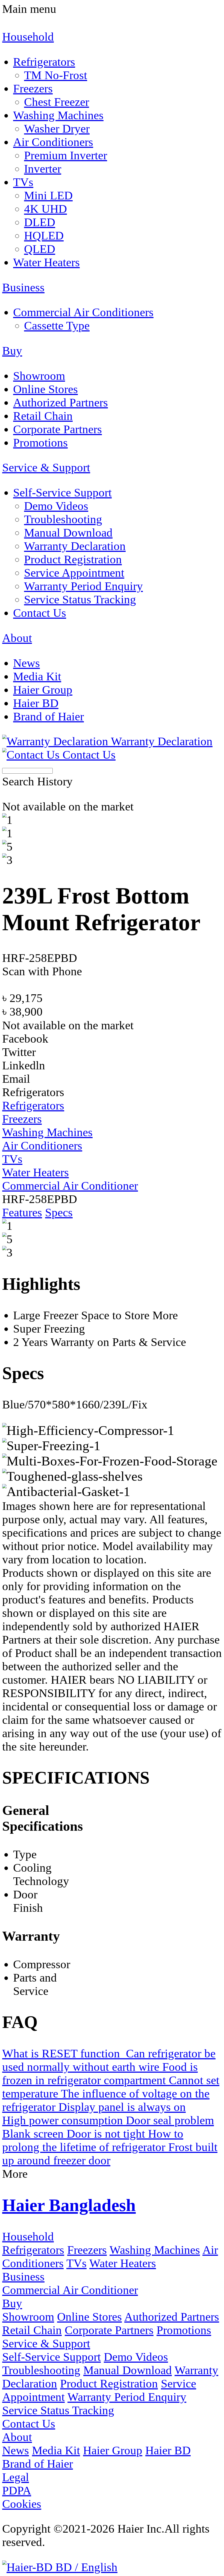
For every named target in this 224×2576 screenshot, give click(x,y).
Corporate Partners (109, 2330)
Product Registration (109, 2384)
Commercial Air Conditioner (70, 2290)
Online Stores (89, 2317)
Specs (59, 1212)
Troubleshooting (41, 2370)
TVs (76, 2263)
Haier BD (168, 2450)
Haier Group (113, 2450)
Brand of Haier (38, 2464)
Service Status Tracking (58, 2410)
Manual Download (128, 2370)
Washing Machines (155, 2250)
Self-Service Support (51, 2357)
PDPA (17, 2490)
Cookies (22, 2504)
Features (22, 1212)
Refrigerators (33, 2250)
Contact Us (29, 2424)
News (16, 2450)
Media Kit (56, 2450)
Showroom (28, 2317)
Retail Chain (32, 2330)
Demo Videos (136, 2357)
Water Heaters (123, 2263)
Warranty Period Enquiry (127, 2397)
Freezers (87, 2250)
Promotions (184, 2330)
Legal (16, 2477)
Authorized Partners (172, 2317)
